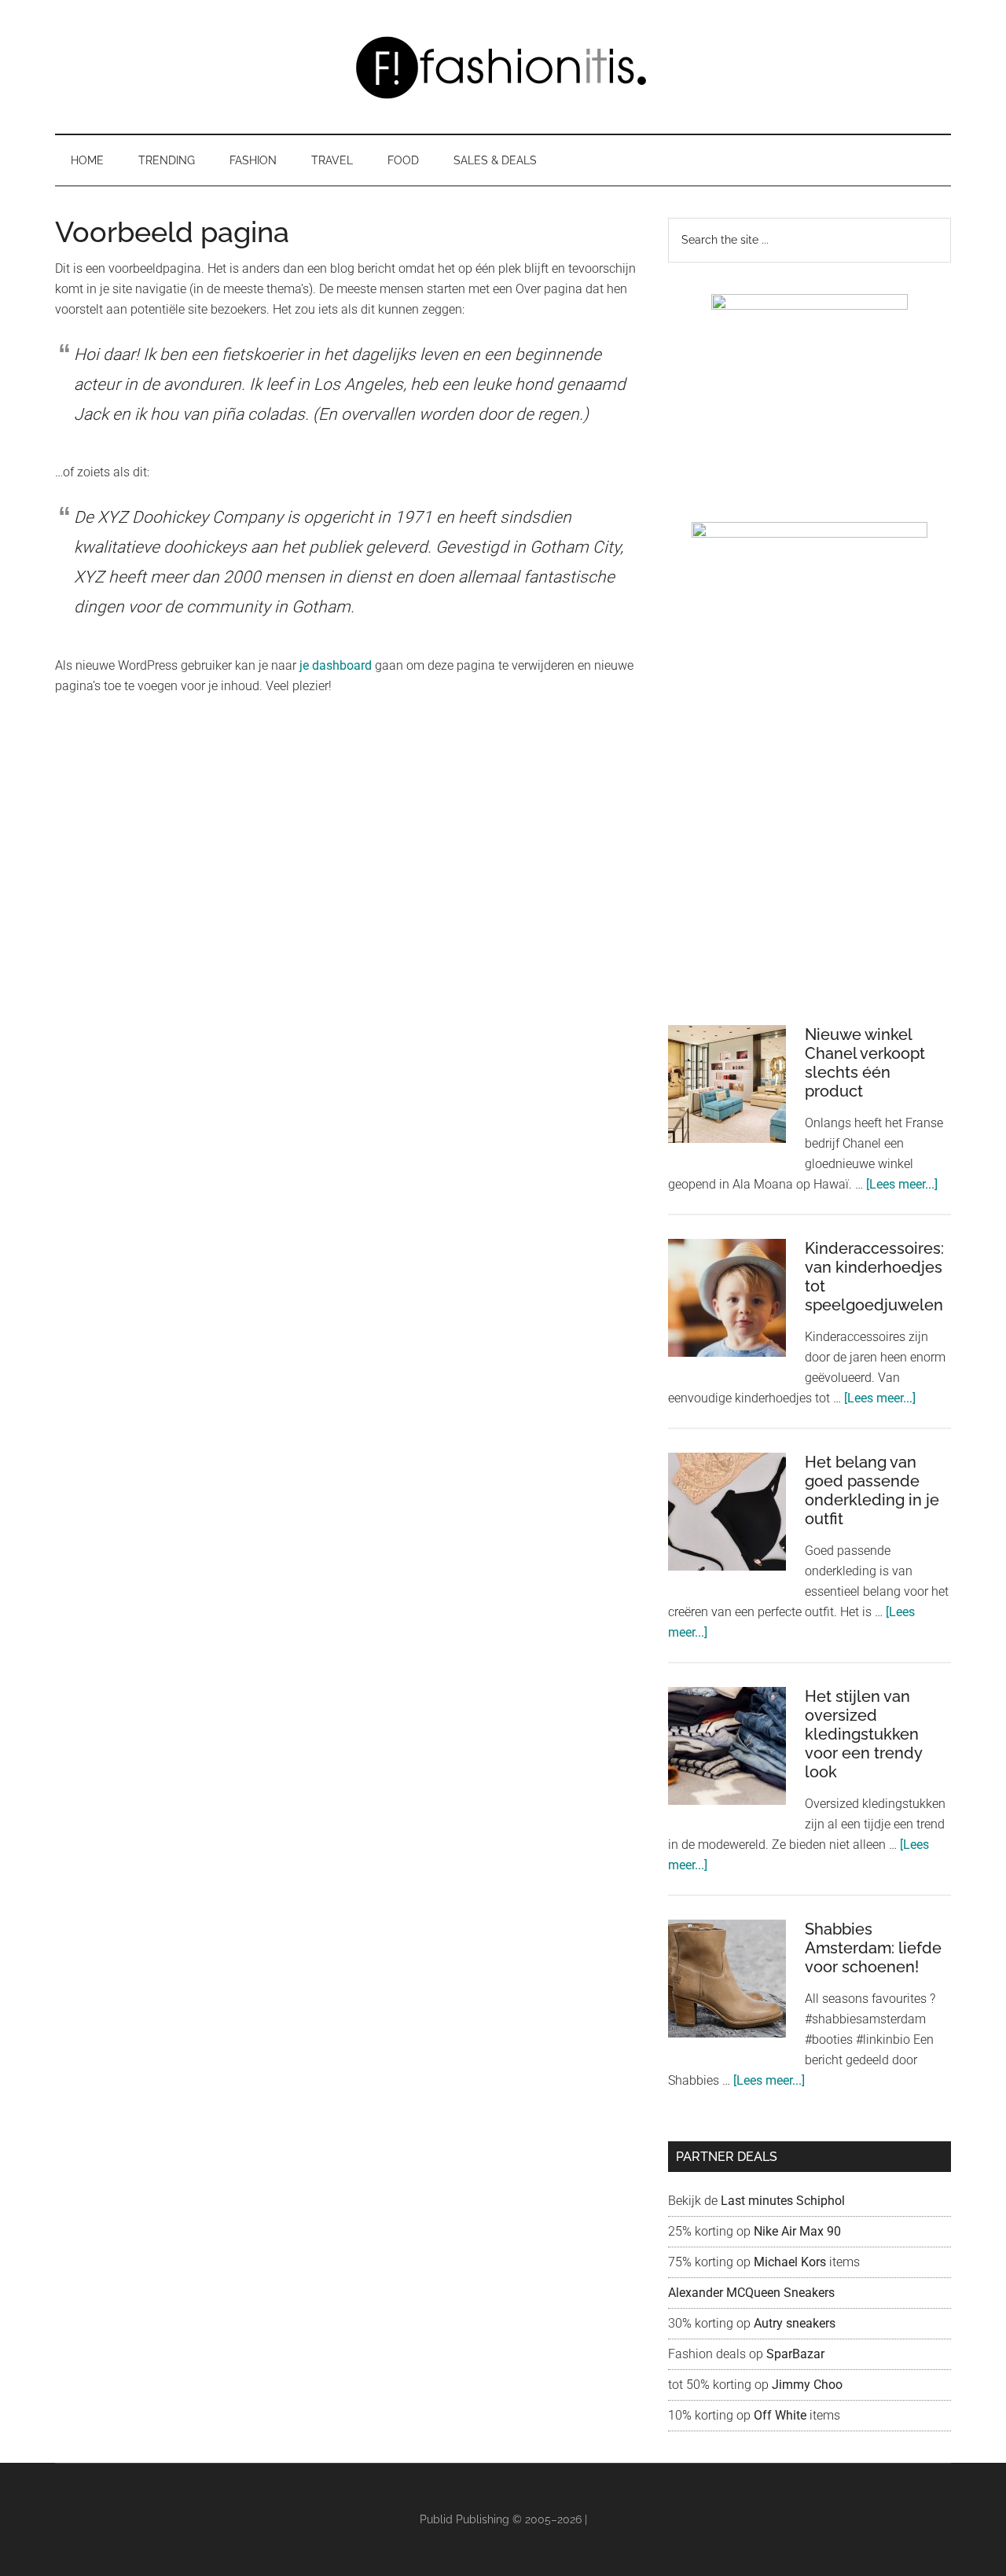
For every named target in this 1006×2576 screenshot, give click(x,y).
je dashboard (336, 665)
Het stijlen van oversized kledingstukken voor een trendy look (863, 1734)
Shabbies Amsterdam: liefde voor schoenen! (873, 1948)
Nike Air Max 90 (799, 2231)
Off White (780, 2415)
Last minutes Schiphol (783, 2201)
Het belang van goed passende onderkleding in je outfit (872, 1490)
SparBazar (795, 2354)
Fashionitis (503, 67)
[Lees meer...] (902, 1184)
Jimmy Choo (807, 2385)
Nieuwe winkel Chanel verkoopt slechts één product (865, 1063)
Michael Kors (790, 2262)
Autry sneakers (795, 2323)
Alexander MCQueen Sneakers (751, 2293)
